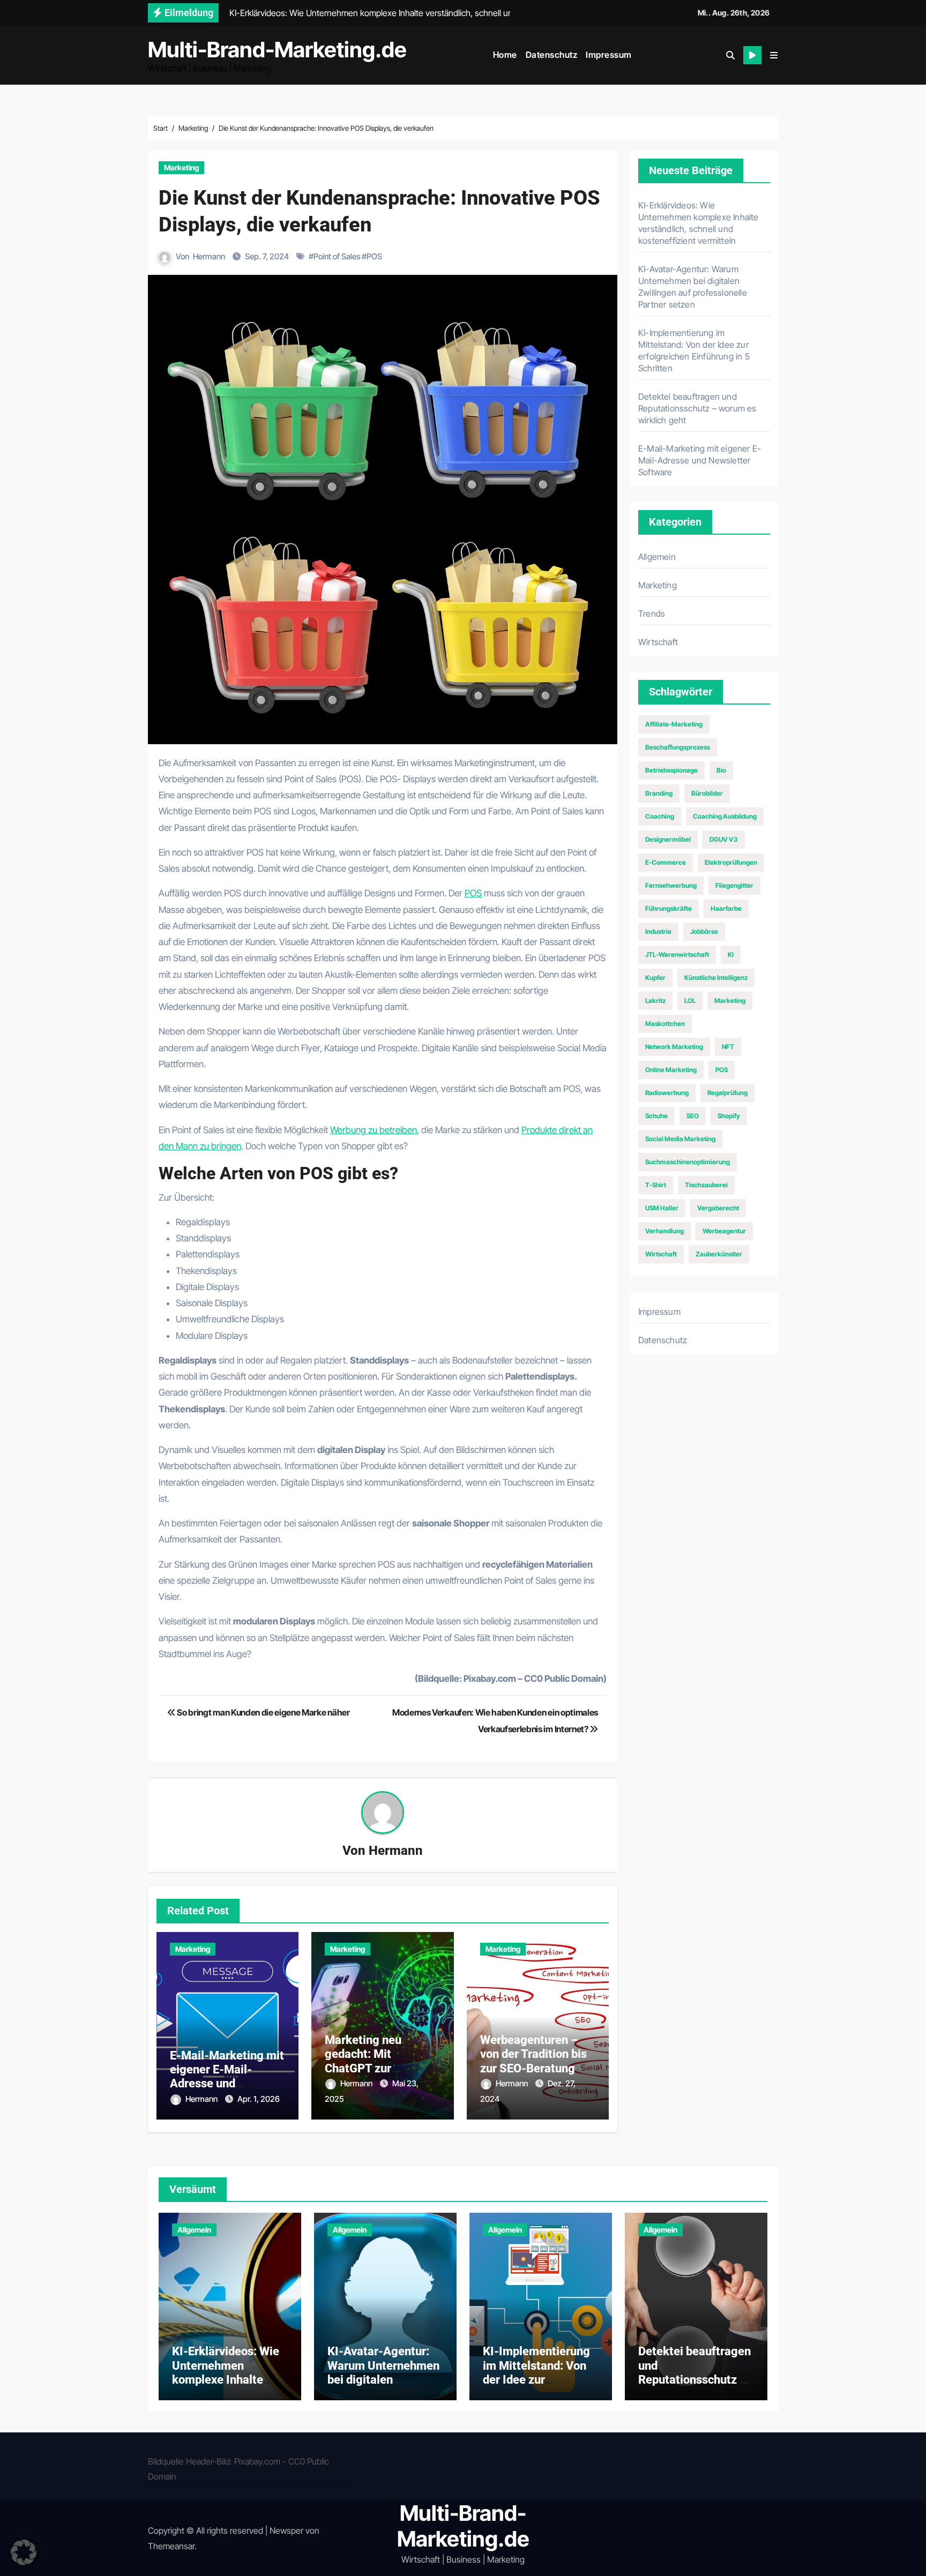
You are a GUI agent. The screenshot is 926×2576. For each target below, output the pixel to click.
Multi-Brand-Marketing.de (277, 50)
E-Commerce (666, 862)
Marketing (181, 167)
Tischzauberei (706, 1185)
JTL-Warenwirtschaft (677, 954)
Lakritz (655, 1001)
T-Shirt (656, 1185)
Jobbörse (704, 931)
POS (374, 256)
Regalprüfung (727, 1093)
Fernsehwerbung (671, 885)
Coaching (660, 816)
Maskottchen (665, 1024)
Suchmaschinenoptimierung (688, 1162)
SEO (693, 1116)
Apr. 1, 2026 (259, 2099)
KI (731, 954)
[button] (774, 55)
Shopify (729, 1116)
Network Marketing (674, 1047)
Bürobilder (707, 793)
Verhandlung (664, 1231)
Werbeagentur (724, 1231)
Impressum (609, 55)
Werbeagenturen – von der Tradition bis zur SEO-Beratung (533, 2054)
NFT (728, 1047)
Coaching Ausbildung (725, 816)
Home (505, 55)
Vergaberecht (718, 1208)
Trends (652, 613)
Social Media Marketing (680, 1139)
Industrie (658, 931)
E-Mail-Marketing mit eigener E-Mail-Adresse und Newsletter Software (227, 2077)
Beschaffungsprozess (678, 747)
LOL (690, 1001)
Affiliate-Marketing (674, 724)
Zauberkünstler (719, 1254)
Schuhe (656, 1116)
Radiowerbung (667, 1093)
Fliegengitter (734, 885)
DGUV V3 (724, 839)
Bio (721, 770)
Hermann (209, 256)
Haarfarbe (726, 908)
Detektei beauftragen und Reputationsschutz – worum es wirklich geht (697, 408)
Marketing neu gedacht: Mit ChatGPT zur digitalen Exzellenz (374, 2061)
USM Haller (662, 1208)
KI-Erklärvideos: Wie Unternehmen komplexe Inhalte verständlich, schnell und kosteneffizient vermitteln (226, 2387)
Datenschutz (552, 55)
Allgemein (657, 557)
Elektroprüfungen (731, 862)
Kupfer (655, 978)
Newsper (286, 2530)
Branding (659, 793)
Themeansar (171, 2546)
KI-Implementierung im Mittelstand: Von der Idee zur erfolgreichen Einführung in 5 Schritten (536, 2387)
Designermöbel (668, 839)
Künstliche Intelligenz (716, 978)
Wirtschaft (658, 642)
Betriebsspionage (671, 770)
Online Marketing (671, 1070)
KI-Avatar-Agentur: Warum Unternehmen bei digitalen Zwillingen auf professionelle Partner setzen (383, 2387)
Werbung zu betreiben (374, 1130)
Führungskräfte (669, 908)
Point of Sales (337, 256)
